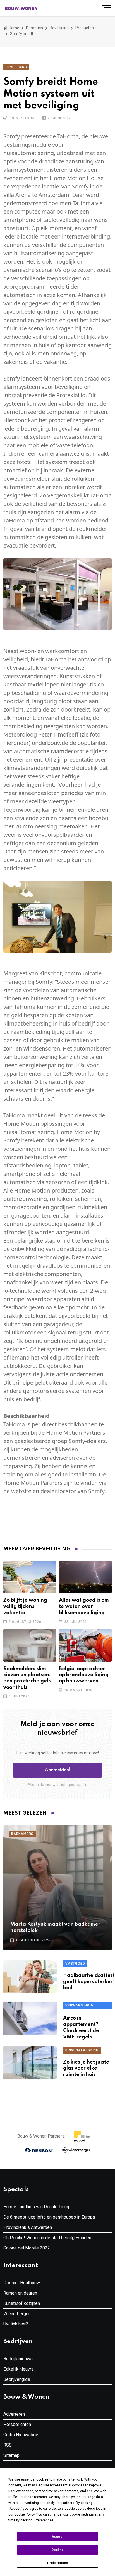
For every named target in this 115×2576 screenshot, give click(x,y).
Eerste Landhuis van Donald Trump (37, 2207)
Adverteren (14, 2414)
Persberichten (17, 2424)
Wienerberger (17, 2314)
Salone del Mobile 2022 (27, 2248)
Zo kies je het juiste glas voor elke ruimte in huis (86, 2068)
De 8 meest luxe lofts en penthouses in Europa (49, 2217)
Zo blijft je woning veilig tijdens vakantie (25, 1607)
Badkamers (22, 1834)
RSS (8, 2445)
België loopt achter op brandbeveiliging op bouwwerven (84, 1675)
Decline (57, 2550)
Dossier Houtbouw (22, 2283)
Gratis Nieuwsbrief (22, 2435)
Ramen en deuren (20, 2293)
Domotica (34, 28)
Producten (85, 28)
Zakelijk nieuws (18, 2369)
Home (14, 28)
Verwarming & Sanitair (79, 2006)
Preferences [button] (44, 2520)
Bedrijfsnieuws (18, 2359)
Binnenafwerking (82, 2050)
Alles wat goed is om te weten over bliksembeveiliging (84, 1607)
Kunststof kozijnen (22, 2303)
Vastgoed (75, 1964)
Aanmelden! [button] (58, 1770)
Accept (57, 2537)
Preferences (58, 2563)
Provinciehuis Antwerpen (28, 2227)
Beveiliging (59, 28)
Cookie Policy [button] (24, 2514)
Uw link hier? (16, 2324)
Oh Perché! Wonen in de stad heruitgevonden (47, 2238)
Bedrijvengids (17, 2379)
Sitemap (11, 2455)
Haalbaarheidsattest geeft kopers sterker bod (89, 1982)
